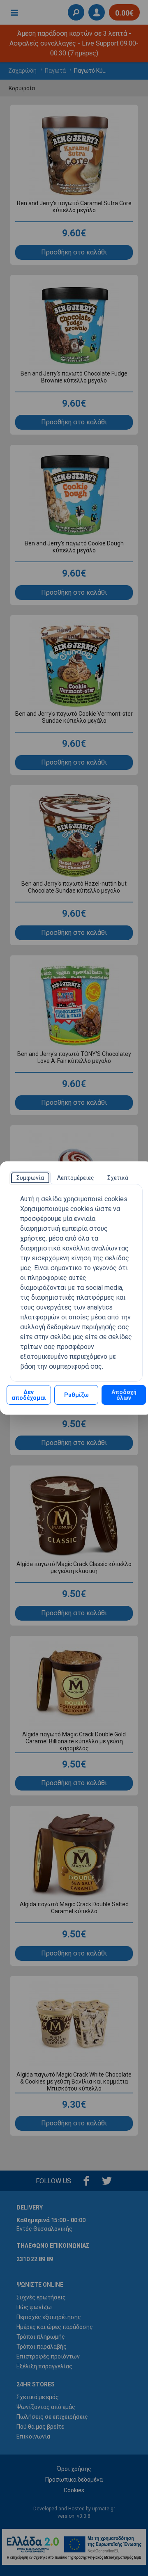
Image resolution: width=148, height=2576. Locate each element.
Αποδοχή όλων (124, 1395)
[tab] (30, 1178)
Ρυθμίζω (76, 1395)
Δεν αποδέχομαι (29, 1395)
